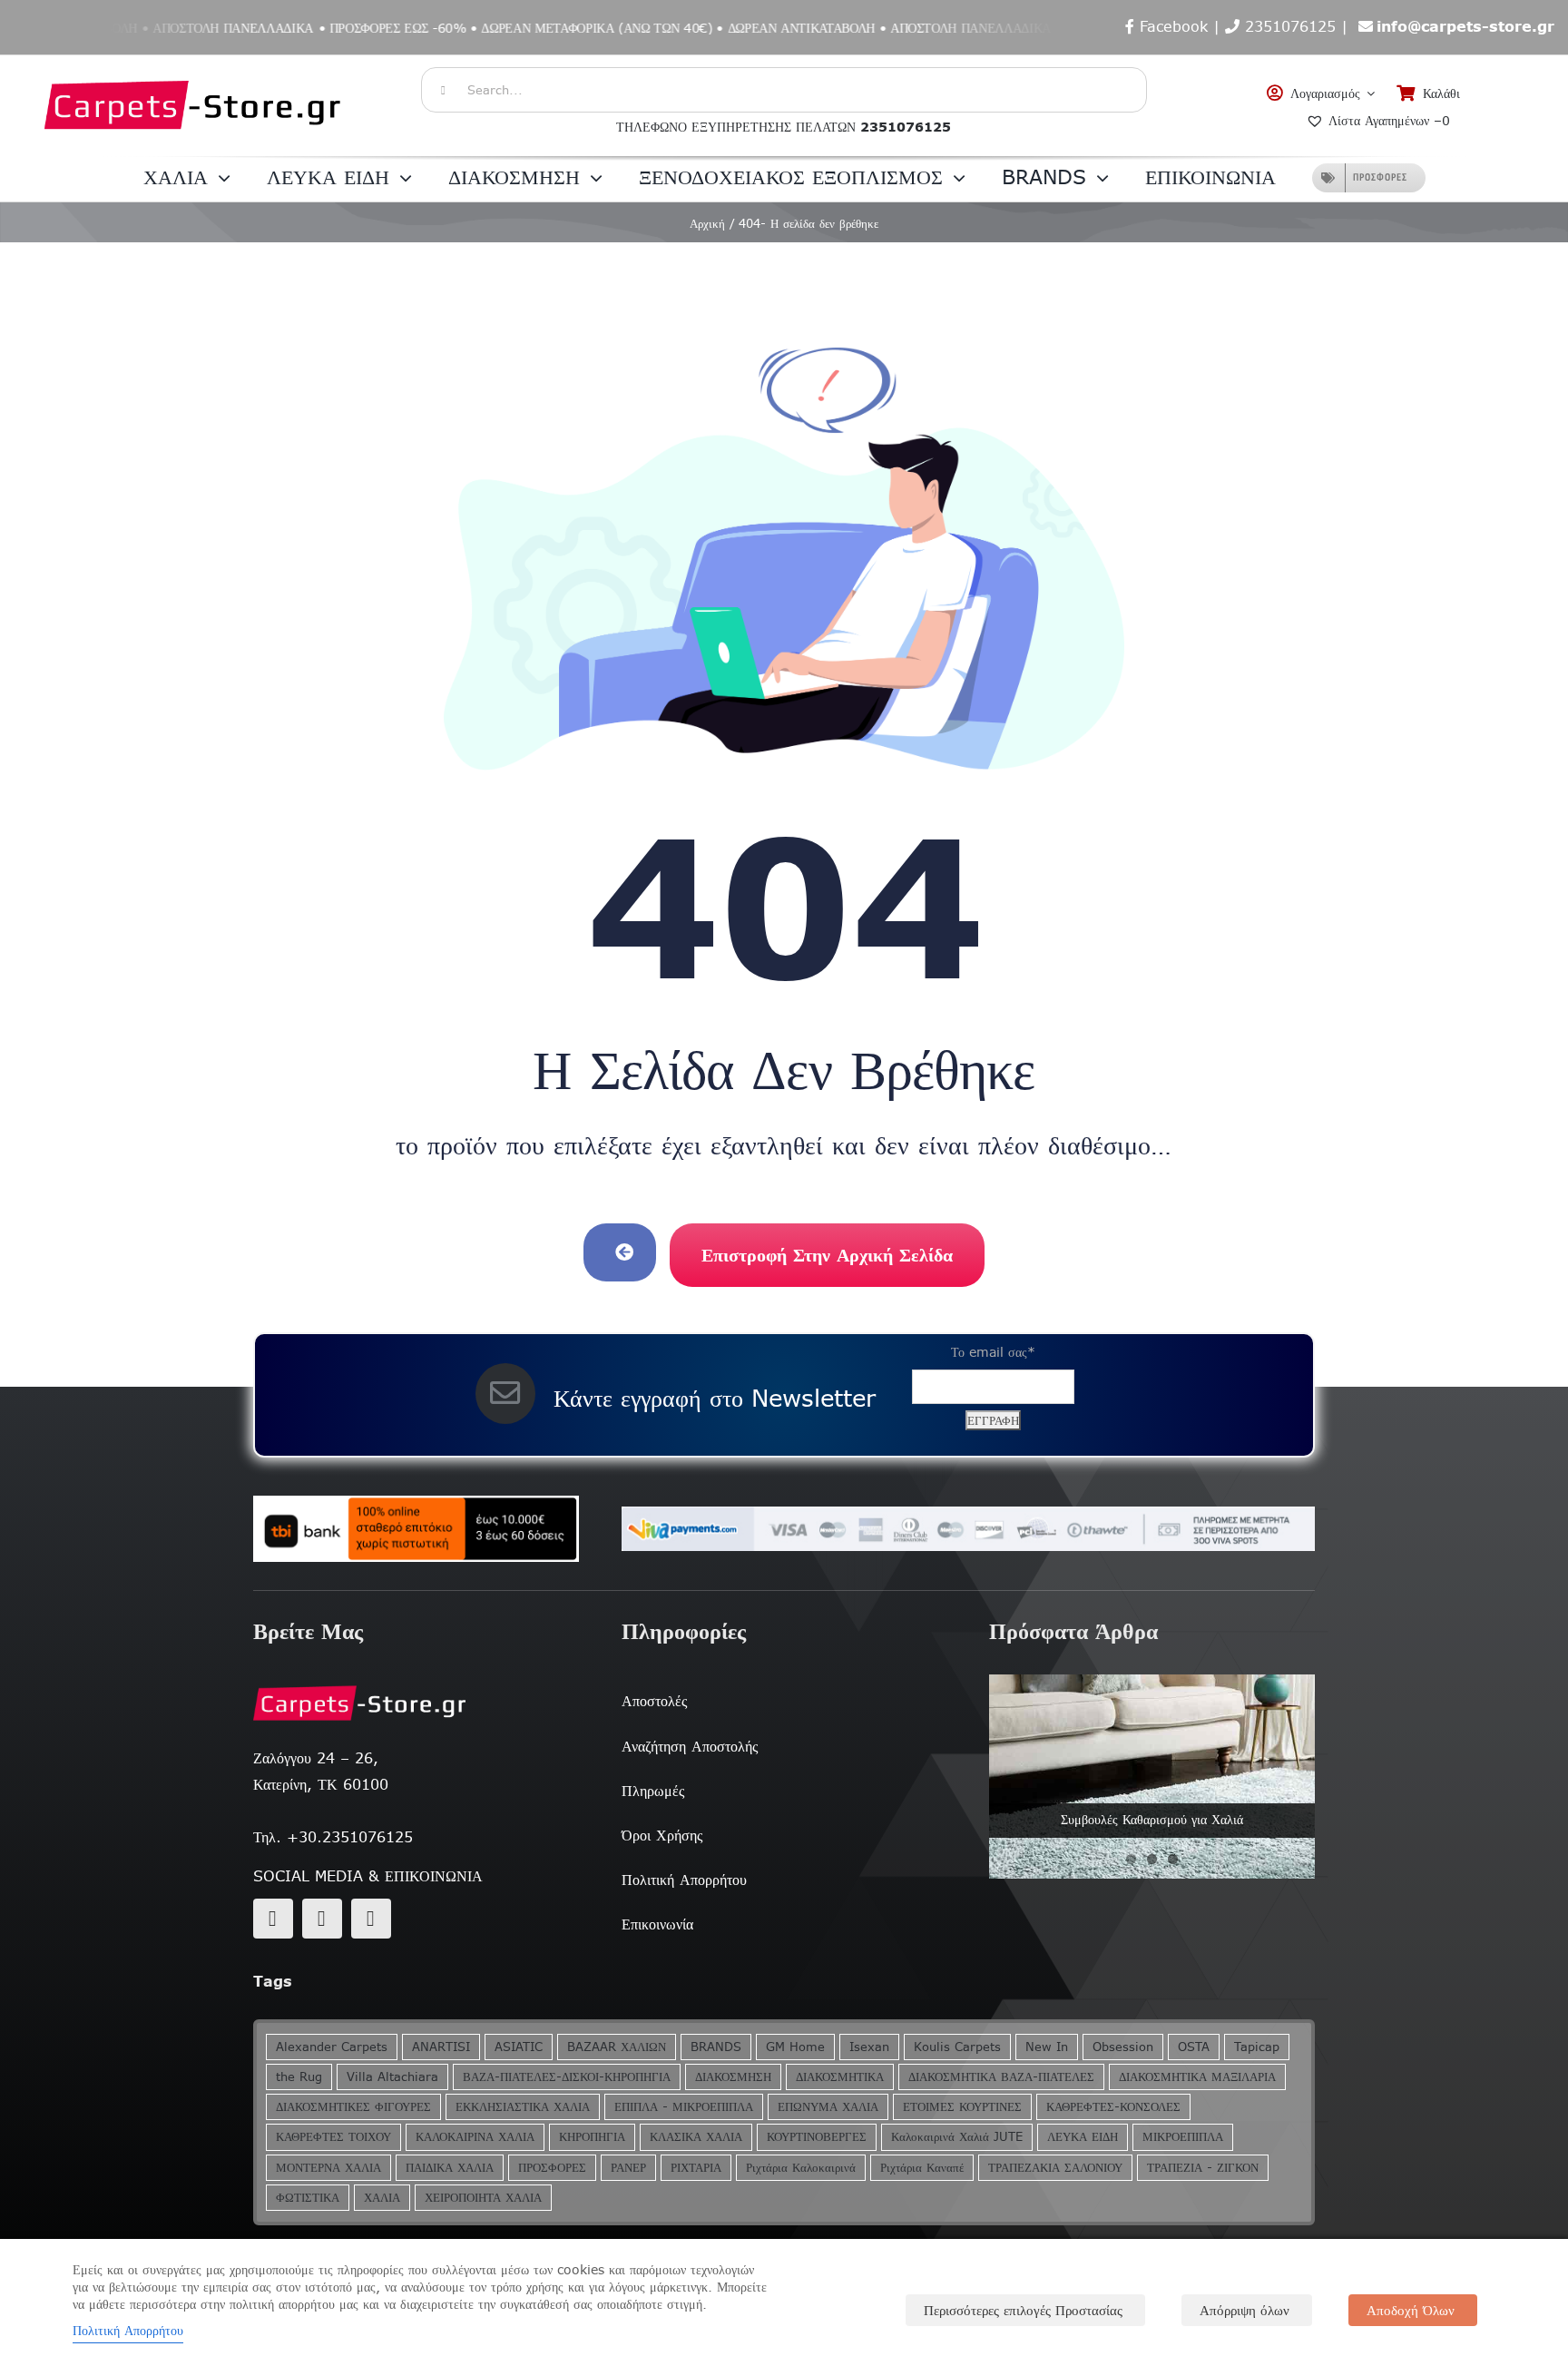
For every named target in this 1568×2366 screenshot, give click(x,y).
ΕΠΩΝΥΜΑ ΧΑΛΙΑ (828, 2107)
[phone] (371, 1919)
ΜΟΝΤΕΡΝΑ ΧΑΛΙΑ (328, 2168)
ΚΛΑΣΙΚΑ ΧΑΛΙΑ (696, 2137)
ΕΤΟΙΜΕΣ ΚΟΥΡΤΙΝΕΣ (962, 2107)
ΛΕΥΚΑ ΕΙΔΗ (1083, 2137)
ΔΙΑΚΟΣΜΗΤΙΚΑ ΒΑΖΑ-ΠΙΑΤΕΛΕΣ (1001, 2077)
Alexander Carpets (332, 2047)
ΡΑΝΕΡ (628, 2168)
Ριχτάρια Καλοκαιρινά (801, 2168)
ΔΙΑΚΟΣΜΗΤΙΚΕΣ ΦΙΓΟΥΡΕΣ (353, 2107)
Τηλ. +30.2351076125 (333, 1837)
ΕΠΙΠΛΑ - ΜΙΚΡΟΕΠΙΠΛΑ (684, 2107)
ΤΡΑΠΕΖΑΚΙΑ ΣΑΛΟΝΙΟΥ (1055, 2168)
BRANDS (716, 2047)
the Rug (299, 2077)
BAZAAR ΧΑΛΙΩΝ (617, 2047)
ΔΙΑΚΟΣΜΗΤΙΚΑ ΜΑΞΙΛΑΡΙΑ (1197, 2077)
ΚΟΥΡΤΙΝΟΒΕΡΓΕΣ (817, 2137)
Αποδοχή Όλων (1411, 2310)
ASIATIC (519, 2047)
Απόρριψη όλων (1245, 2310)
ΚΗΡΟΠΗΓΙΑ (592, 2137)
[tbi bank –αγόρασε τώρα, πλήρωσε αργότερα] (416, 1529)
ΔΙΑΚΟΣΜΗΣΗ (733, 2077)
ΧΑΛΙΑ (382, 2198)
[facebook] (273, 1919)
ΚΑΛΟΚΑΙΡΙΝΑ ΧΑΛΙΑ (475, 2137)
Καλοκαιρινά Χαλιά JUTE (957, 2137)
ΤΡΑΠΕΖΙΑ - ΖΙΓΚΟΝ (1203, 2168)
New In (1047, 2047)
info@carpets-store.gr (1465, 26)
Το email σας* (993, 1352)
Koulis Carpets (957, 2047)
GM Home (795, 2047)
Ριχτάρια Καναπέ (922, 2168)
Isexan (869, 2047)
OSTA (1194, 2047)
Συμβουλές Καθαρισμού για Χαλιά (1152, 1820)
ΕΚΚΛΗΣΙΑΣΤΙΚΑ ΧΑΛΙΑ (523, 2107)
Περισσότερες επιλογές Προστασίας (1023, 2310)
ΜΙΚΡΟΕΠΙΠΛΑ (1183, 2137)
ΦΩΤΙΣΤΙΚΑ (308, 2198)
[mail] (322, 1919)
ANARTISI (441, 2047)
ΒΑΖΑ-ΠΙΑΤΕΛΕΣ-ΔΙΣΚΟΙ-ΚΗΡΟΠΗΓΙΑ (567, 2077)
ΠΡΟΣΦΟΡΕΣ (552, 2168)
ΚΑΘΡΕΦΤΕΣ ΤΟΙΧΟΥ (333, 2137)
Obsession (1123, 2047)
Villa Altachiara (392, 2077)
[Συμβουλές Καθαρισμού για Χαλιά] (1152, 1776)
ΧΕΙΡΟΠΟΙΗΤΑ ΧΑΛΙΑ (483, 2198)
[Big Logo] (194, 64)
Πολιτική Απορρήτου (128, 2331)
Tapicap (1257, 2047)
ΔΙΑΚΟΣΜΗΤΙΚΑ (840, 2077)
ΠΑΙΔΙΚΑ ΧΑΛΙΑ (450, 2168)
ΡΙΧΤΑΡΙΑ (696, 2168)
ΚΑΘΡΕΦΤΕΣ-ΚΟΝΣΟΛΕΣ (1113, 2107)
